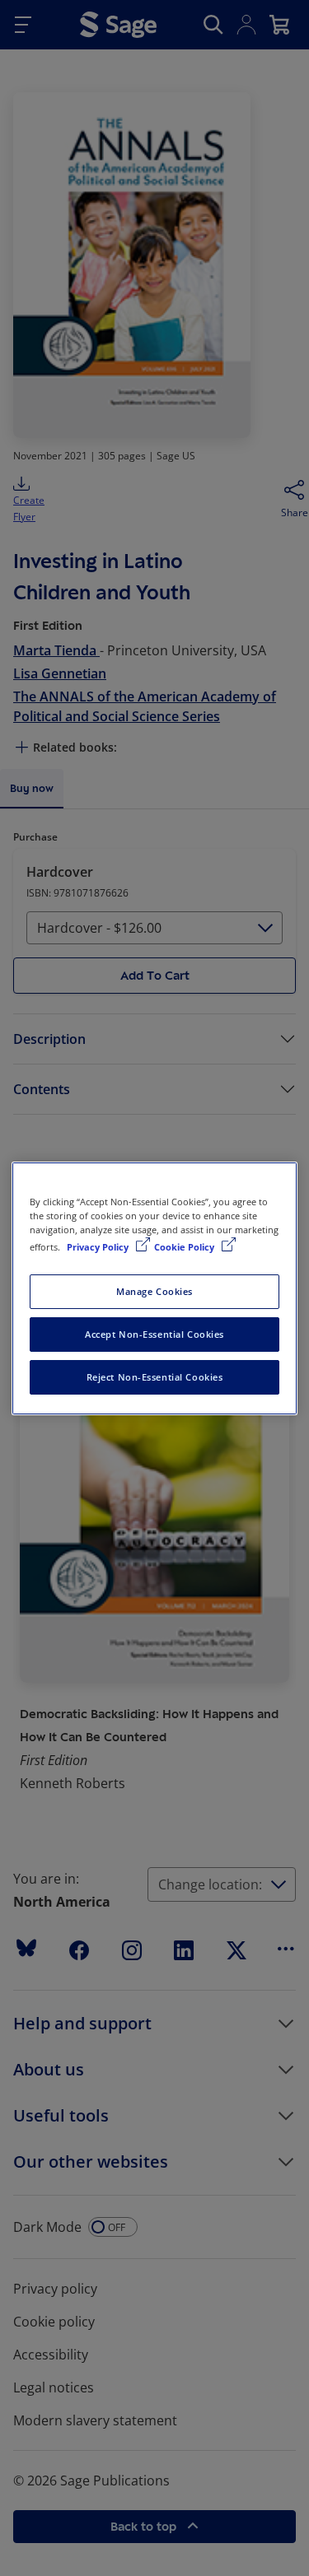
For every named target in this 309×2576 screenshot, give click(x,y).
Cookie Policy (185, 1247)
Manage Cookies (154, 1291)
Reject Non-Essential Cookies (155, 1377)
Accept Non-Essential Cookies (154, 1334)
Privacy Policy (99, 1247)
